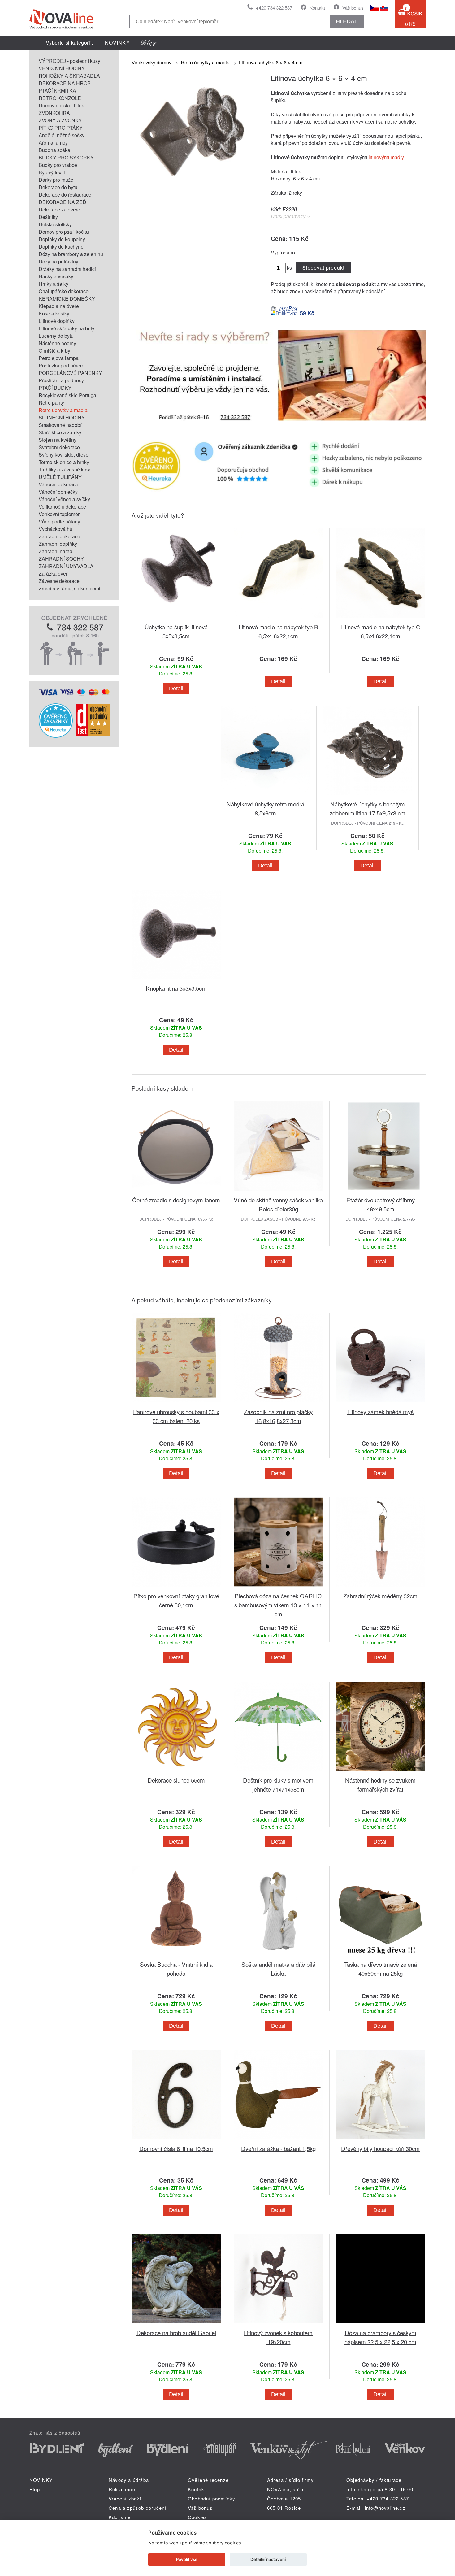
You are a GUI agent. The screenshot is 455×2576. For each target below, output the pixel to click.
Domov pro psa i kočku (64, 232)
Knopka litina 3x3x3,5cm (176, 988)
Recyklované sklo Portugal (68, 395)
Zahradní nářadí (56, 551)
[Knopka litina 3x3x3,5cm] (176, 980)
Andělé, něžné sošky (62, 135)
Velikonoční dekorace (62, 507)
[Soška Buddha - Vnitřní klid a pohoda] (176, 1956)
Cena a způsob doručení (137, 2508)
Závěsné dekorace (59, 581)
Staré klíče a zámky (60, 432)
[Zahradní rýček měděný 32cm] (380, 1588)
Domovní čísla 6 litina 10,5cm (176, 2148)
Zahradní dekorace (59, 536)
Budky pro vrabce (58, 165)
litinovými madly (386, 157)
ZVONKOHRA (54, 113)
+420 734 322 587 (274, 8)
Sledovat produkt (323, 268)
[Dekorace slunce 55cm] (176, 1772)
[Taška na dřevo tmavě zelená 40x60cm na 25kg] (380, 1956)
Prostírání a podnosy (61, 380)
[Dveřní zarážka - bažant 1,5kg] (278, 2140)
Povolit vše (187, 2559)
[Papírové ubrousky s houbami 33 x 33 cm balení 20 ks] (176, 1403)
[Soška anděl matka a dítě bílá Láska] (278, 1956)
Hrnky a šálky (54, 284)
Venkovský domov (152, 62)
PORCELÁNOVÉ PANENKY (70, 373)
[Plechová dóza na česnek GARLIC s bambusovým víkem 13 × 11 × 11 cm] (278, 1588)
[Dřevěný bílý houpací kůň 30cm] (380, 2140)
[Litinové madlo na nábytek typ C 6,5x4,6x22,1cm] (380, 619)
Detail (176, 689)
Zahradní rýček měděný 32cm (380, 1596)
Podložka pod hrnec (61, 365)
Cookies (197, 2517)
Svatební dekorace (59, 447)
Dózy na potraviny (58, 261)
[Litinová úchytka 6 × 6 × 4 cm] (193, 194)
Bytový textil (52, 172)
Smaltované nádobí (60, 425)
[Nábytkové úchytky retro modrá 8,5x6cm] (265, 796)
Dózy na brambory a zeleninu (71, 254)
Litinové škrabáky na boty (67, 328)
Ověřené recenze (208, 2480)
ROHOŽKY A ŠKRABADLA (69, 76)
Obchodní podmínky (212, 2498)
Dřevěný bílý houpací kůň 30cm (380, 2148)
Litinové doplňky (57, 321)
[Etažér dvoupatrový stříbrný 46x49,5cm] (380, 1192)
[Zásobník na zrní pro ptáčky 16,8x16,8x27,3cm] (278, 1403)
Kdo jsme (120, 2517)
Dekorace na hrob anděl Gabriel (176, 2333)
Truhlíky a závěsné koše (65, 469)
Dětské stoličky (55, 224)
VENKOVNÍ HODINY (62, 68)
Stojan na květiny (58, 440)
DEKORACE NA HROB (65, 83)
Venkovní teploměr (59, 514)
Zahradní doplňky (58, 544)
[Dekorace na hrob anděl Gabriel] (176, 2324)
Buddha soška (54, 150)
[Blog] (149, 43)
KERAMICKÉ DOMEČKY (67, 299)
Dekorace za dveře (59, 209)
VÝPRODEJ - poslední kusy (69, 61)
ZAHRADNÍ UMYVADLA (66, 566)
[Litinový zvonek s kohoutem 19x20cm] (278, 2324)
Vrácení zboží (125, 2498)
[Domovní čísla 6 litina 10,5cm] (176, 2140)
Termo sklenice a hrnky (64, 462)
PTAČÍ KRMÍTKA (57, 91)
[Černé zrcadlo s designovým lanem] (176, 1192)
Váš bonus (353, 8)
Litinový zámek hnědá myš (380, 1412)
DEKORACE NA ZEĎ (63, 202)
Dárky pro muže (56, 180)
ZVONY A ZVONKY (60, 120)
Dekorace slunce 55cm (176, 1780)
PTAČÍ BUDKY (55, 388)
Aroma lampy (53, 143)
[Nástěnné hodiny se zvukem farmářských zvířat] (380, 1772)
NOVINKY (117, 43)
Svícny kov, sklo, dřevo (64, 455)
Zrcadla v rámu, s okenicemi (69, 588)
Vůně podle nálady (59, 521)
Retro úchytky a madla (63, 410)
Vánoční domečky (58, 492)
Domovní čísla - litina (62, 105)
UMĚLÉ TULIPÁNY (60, 477)
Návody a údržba (129, 2480)
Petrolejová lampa (59, 358)
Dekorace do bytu (58, 187)
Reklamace (122, 2489)
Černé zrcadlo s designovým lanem (176, 1200)
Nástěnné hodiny (57, 343)
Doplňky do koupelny (62, 239)
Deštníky (48, 217)
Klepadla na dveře (59, 306)
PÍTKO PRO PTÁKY (61, 128)
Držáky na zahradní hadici (67, 269)
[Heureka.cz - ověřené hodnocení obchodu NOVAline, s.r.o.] (56, 736)
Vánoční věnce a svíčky (64, 499)
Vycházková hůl (56, 529)
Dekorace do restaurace (65, 195)
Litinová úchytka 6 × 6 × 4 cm (271, 62)
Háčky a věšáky (56, 276)
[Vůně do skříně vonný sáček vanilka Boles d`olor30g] (278, 1192)
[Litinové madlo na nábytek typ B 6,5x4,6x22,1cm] (278, 619)
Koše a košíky (54, 313)
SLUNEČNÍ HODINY (62, 417)
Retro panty (51, 403)
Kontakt (317, 8)
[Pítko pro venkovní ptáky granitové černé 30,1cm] (176, 1588)
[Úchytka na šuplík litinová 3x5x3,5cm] (176, 619)
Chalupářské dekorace (64, 291)
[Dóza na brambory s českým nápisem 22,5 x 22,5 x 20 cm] (380, 2324)
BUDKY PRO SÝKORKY (66, 157)
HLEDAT (347, 21)
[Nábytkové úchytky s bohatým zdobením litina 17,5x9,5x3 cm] (367, 796)
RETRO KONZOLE (60, 98)
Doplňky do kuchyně (61, 247)
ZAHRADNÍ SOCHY (61, 559)
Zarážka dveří (54, 573)
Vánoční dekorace (58, 484)
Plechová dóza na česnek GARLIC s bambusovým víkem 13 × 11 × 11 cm (278, 1605)
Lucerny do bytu (56, 336)
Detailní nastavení (268, 2559)
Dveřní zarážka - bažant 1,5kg (278, 2148)
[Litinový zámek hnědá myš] (380, 1403)
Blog (35, 2489)
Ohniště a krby (54, 351)
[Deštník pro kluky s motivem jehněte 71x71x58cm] (278, 1772)
